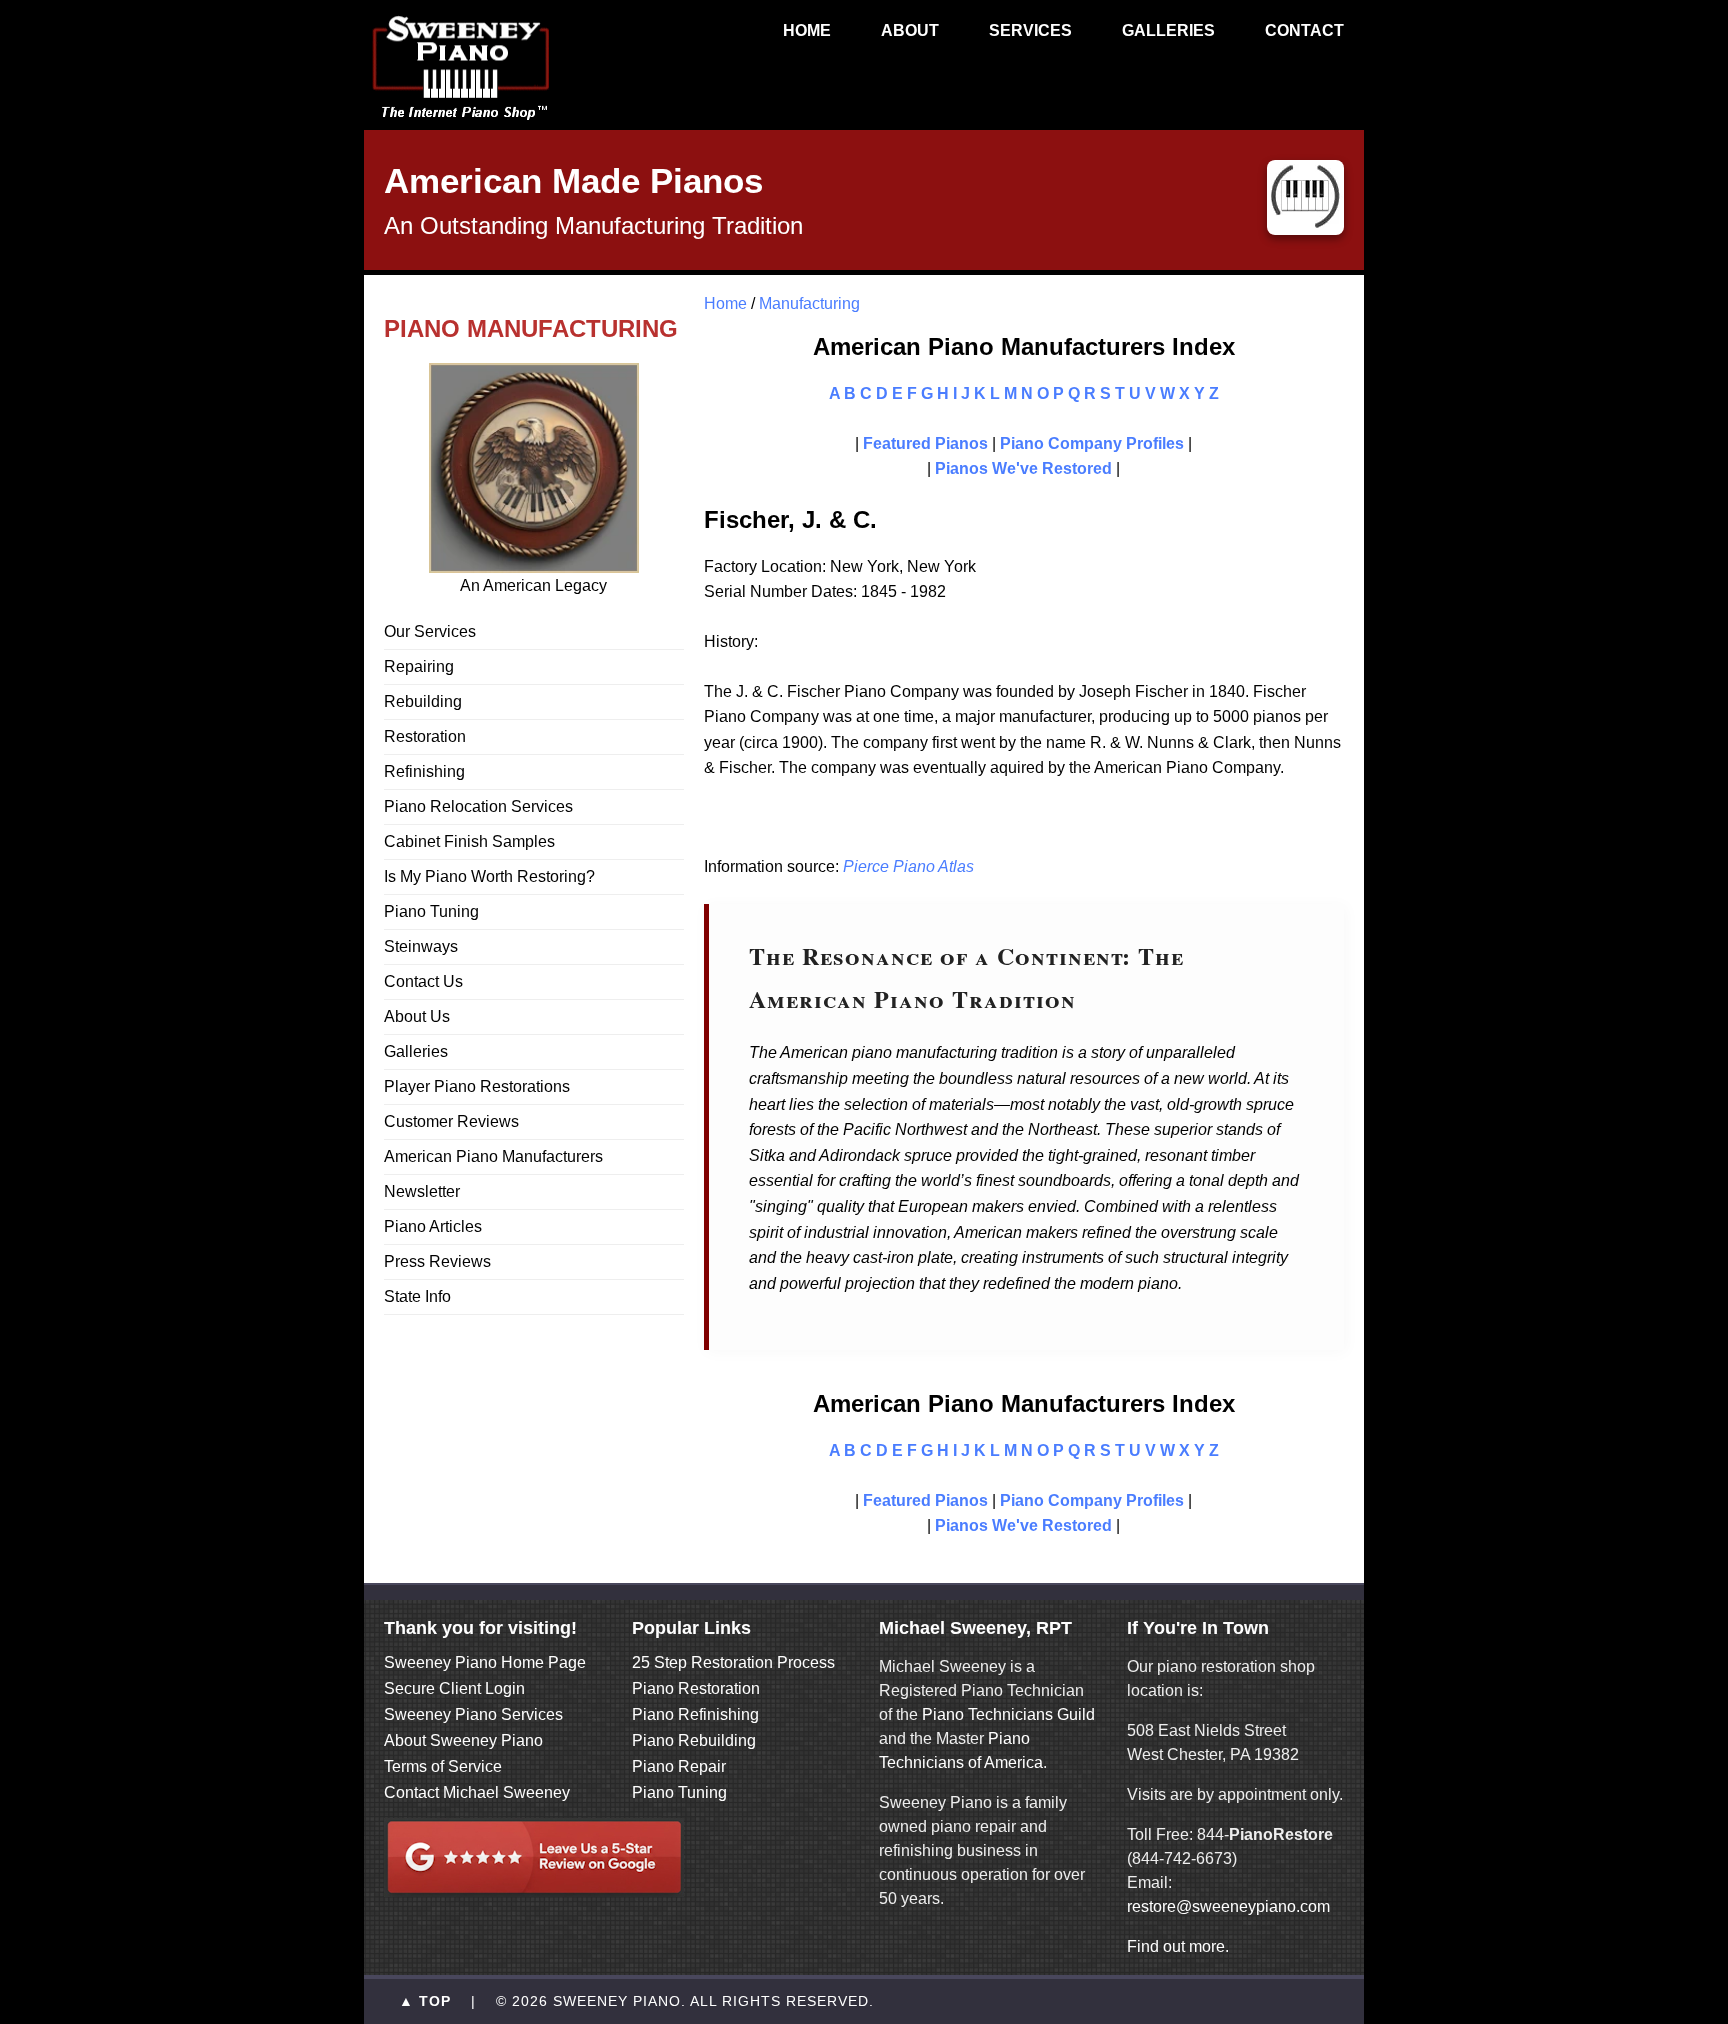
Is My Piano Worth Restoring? (489, 876)
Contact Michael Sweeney (477, 1792)
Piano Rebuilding (694, 1740)
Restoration (425, 736)
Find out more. (1178, 1946)
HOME (807, 30)
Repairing (419, 666)
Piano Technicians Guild (1006, 1714)
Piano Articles (433, 1226)
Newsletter (422, 1191)
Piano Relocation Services (478, 806)
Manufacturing (809, 303)
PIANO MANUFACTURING (531, 328)
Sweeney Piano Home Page (485, 1662)
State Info (417, 1296)
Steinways (421, 946)
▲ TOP (425, 2001)
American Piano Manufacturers (493, 1156)
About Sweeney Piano (463, 1740)
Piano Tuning (431, 911)
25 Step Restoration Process (733, 1662)
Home (725, 303)
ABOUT (910, 30)
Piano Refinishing (695, 1714)
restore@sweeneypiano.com (1228, 1906)
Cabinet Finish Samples (469, 841)
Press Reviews (437, 1261)
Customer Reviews (451, 1121)
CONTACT (1304, 30)
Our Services (430, 631)
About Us (417, 1016)
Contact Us (423, 981)
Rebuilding (423, 701)
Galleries (416, 1051)
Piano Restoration (696, 1688)
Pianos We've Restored (1023, 468)
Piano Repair (679, 1766)
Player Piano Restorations (477, 1086)
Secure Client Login (454, 1688)
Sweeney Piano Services (473, 1714)
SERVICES (1030, 30)
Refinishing (424, 771)
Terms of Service (443, 1766)
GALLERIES (1168, 30)
